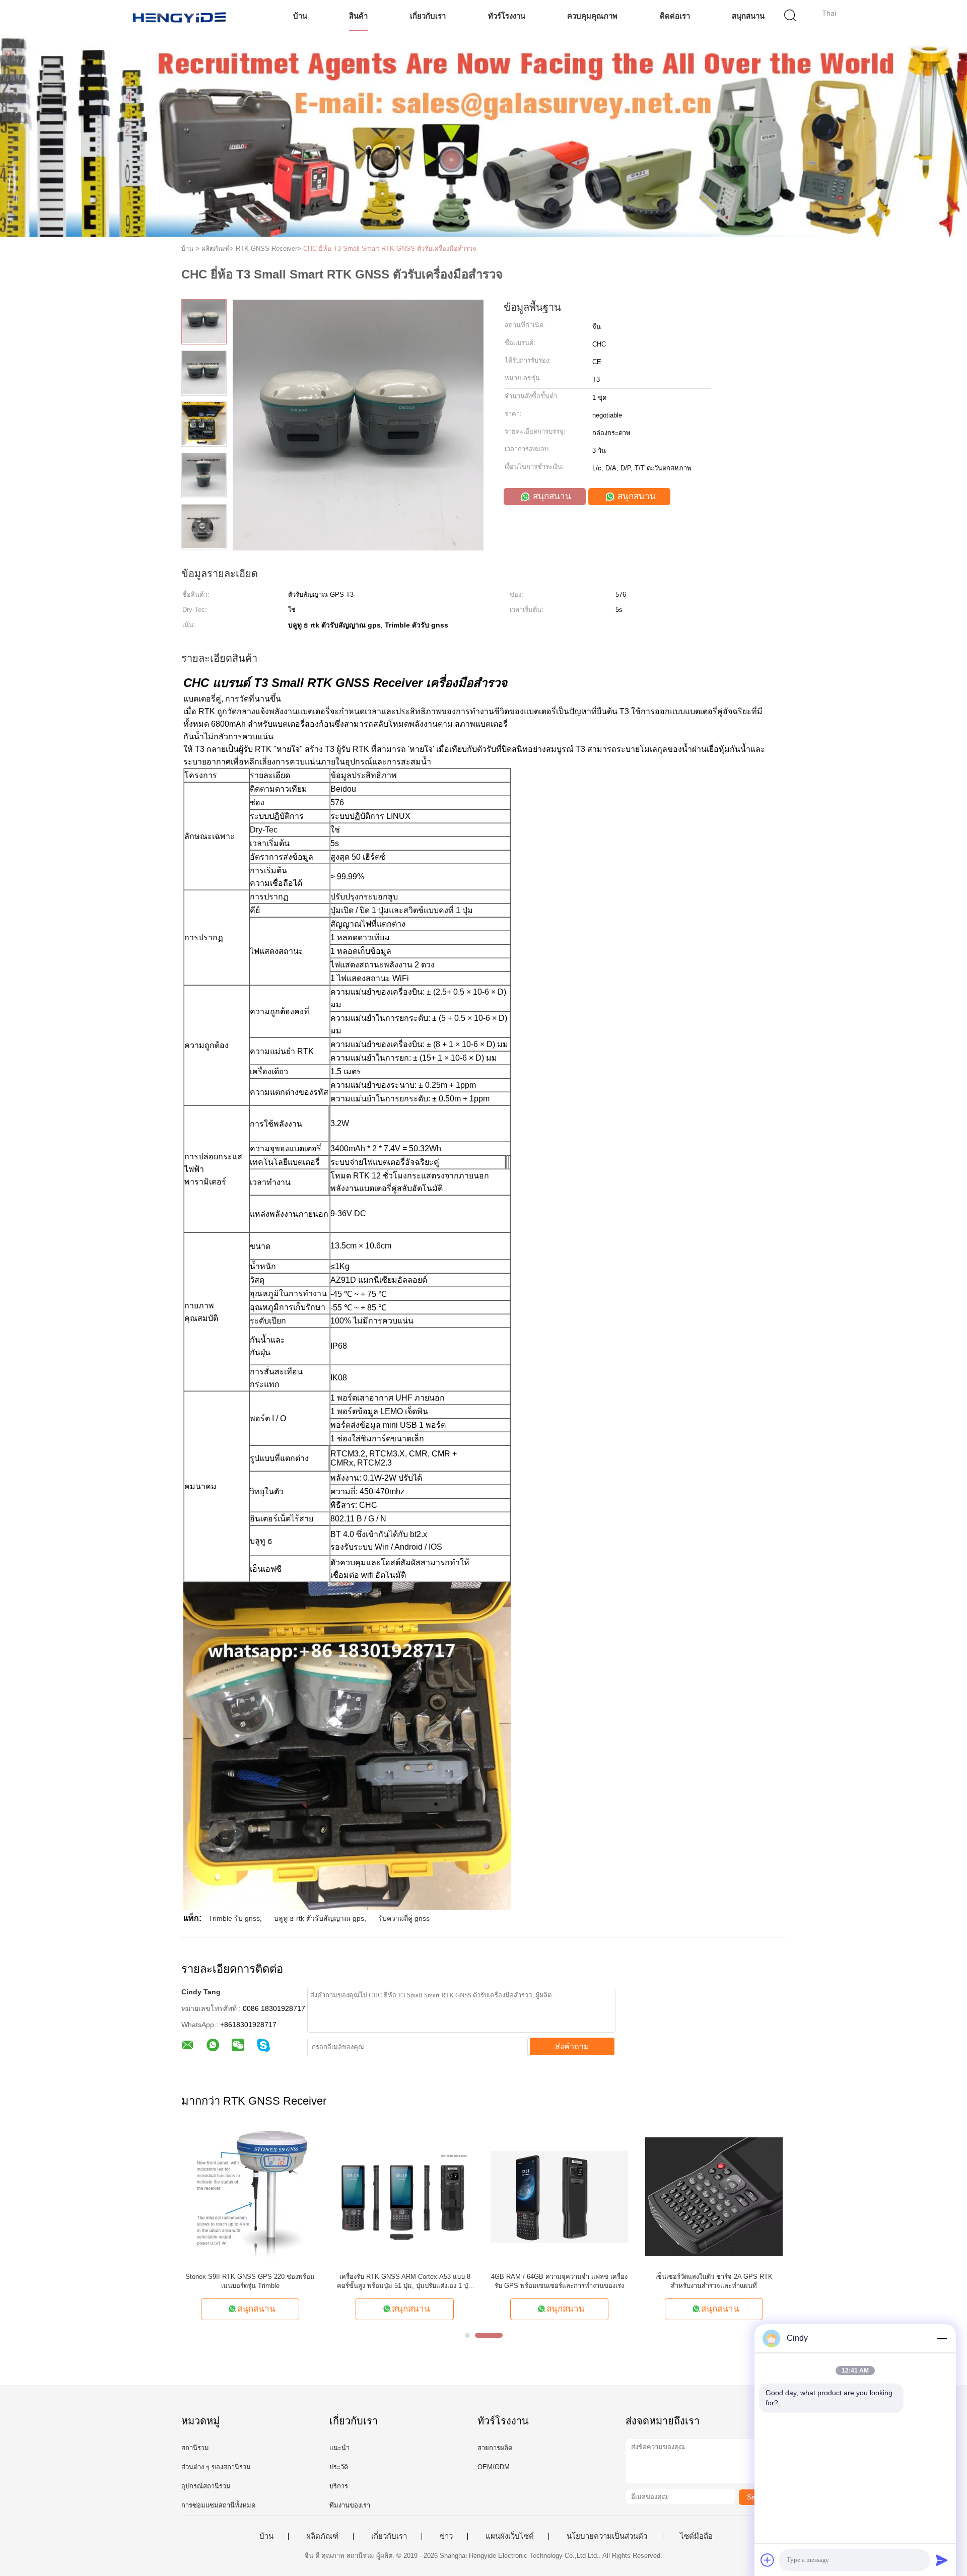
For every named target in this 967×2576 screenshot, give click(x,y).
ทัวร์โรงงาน (507, 16)
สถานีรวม (195, 2448)
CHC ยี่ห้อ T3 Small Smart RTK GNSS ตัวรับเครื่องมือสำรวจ (390, 249)
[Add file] (768, 2560)
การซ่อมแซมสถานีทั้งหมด (218, 2505)
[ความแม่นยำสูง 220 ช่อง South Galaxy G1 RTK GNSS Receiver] (714, 2196)
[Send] (942, 2560)
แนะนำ (339, 2448)
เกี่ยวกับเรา (428, 16)
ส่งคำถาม (572, 2046)
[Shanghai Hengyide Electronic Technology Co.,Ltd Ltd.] (180, 18)
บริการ (339, 2486)
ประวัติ (339, 2467)
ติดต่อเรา (675, 16)
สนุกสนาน (748, 16)
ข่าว (446, 2536)
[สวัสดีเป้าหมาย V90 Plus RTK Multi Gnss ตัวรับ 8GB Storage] (559, 2196)
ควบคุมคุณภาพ (592, 16)
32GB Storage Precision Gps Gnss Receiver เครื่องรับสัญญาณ (405, 2281)
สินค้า (358, 16)
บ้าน (300, 16)
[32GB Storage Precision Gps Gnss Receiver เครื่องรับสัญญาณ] (405, 2196)
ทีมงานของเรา (350, 2505)
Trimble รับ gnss (234, 1918)
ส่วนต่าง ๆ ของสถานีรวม (216, 2467)
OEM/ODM (494, 2467)
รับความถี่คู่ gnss (404, 1918)
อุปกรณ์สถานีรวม (206, 2486)
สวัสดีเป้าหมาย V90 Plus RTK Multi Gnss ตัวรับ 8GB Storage (559, 2281)
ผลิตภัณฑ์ (322, 2536)
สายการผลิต (495, 2448)
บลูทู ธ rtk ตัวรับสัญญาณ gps (319, 1918)
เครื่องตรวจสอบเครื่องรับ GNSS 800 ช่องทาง (250, 2277)
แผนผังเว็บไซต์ (510, 2536)
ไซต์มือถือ (696, 2536)
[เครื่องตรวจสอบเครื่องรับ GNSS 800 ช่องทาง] (250, 2196)
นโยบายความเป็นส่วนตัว (607, 2536)
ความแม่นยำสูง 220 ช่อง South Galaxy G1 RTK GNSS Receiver (714, 2281)
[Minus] (942, 2338)
